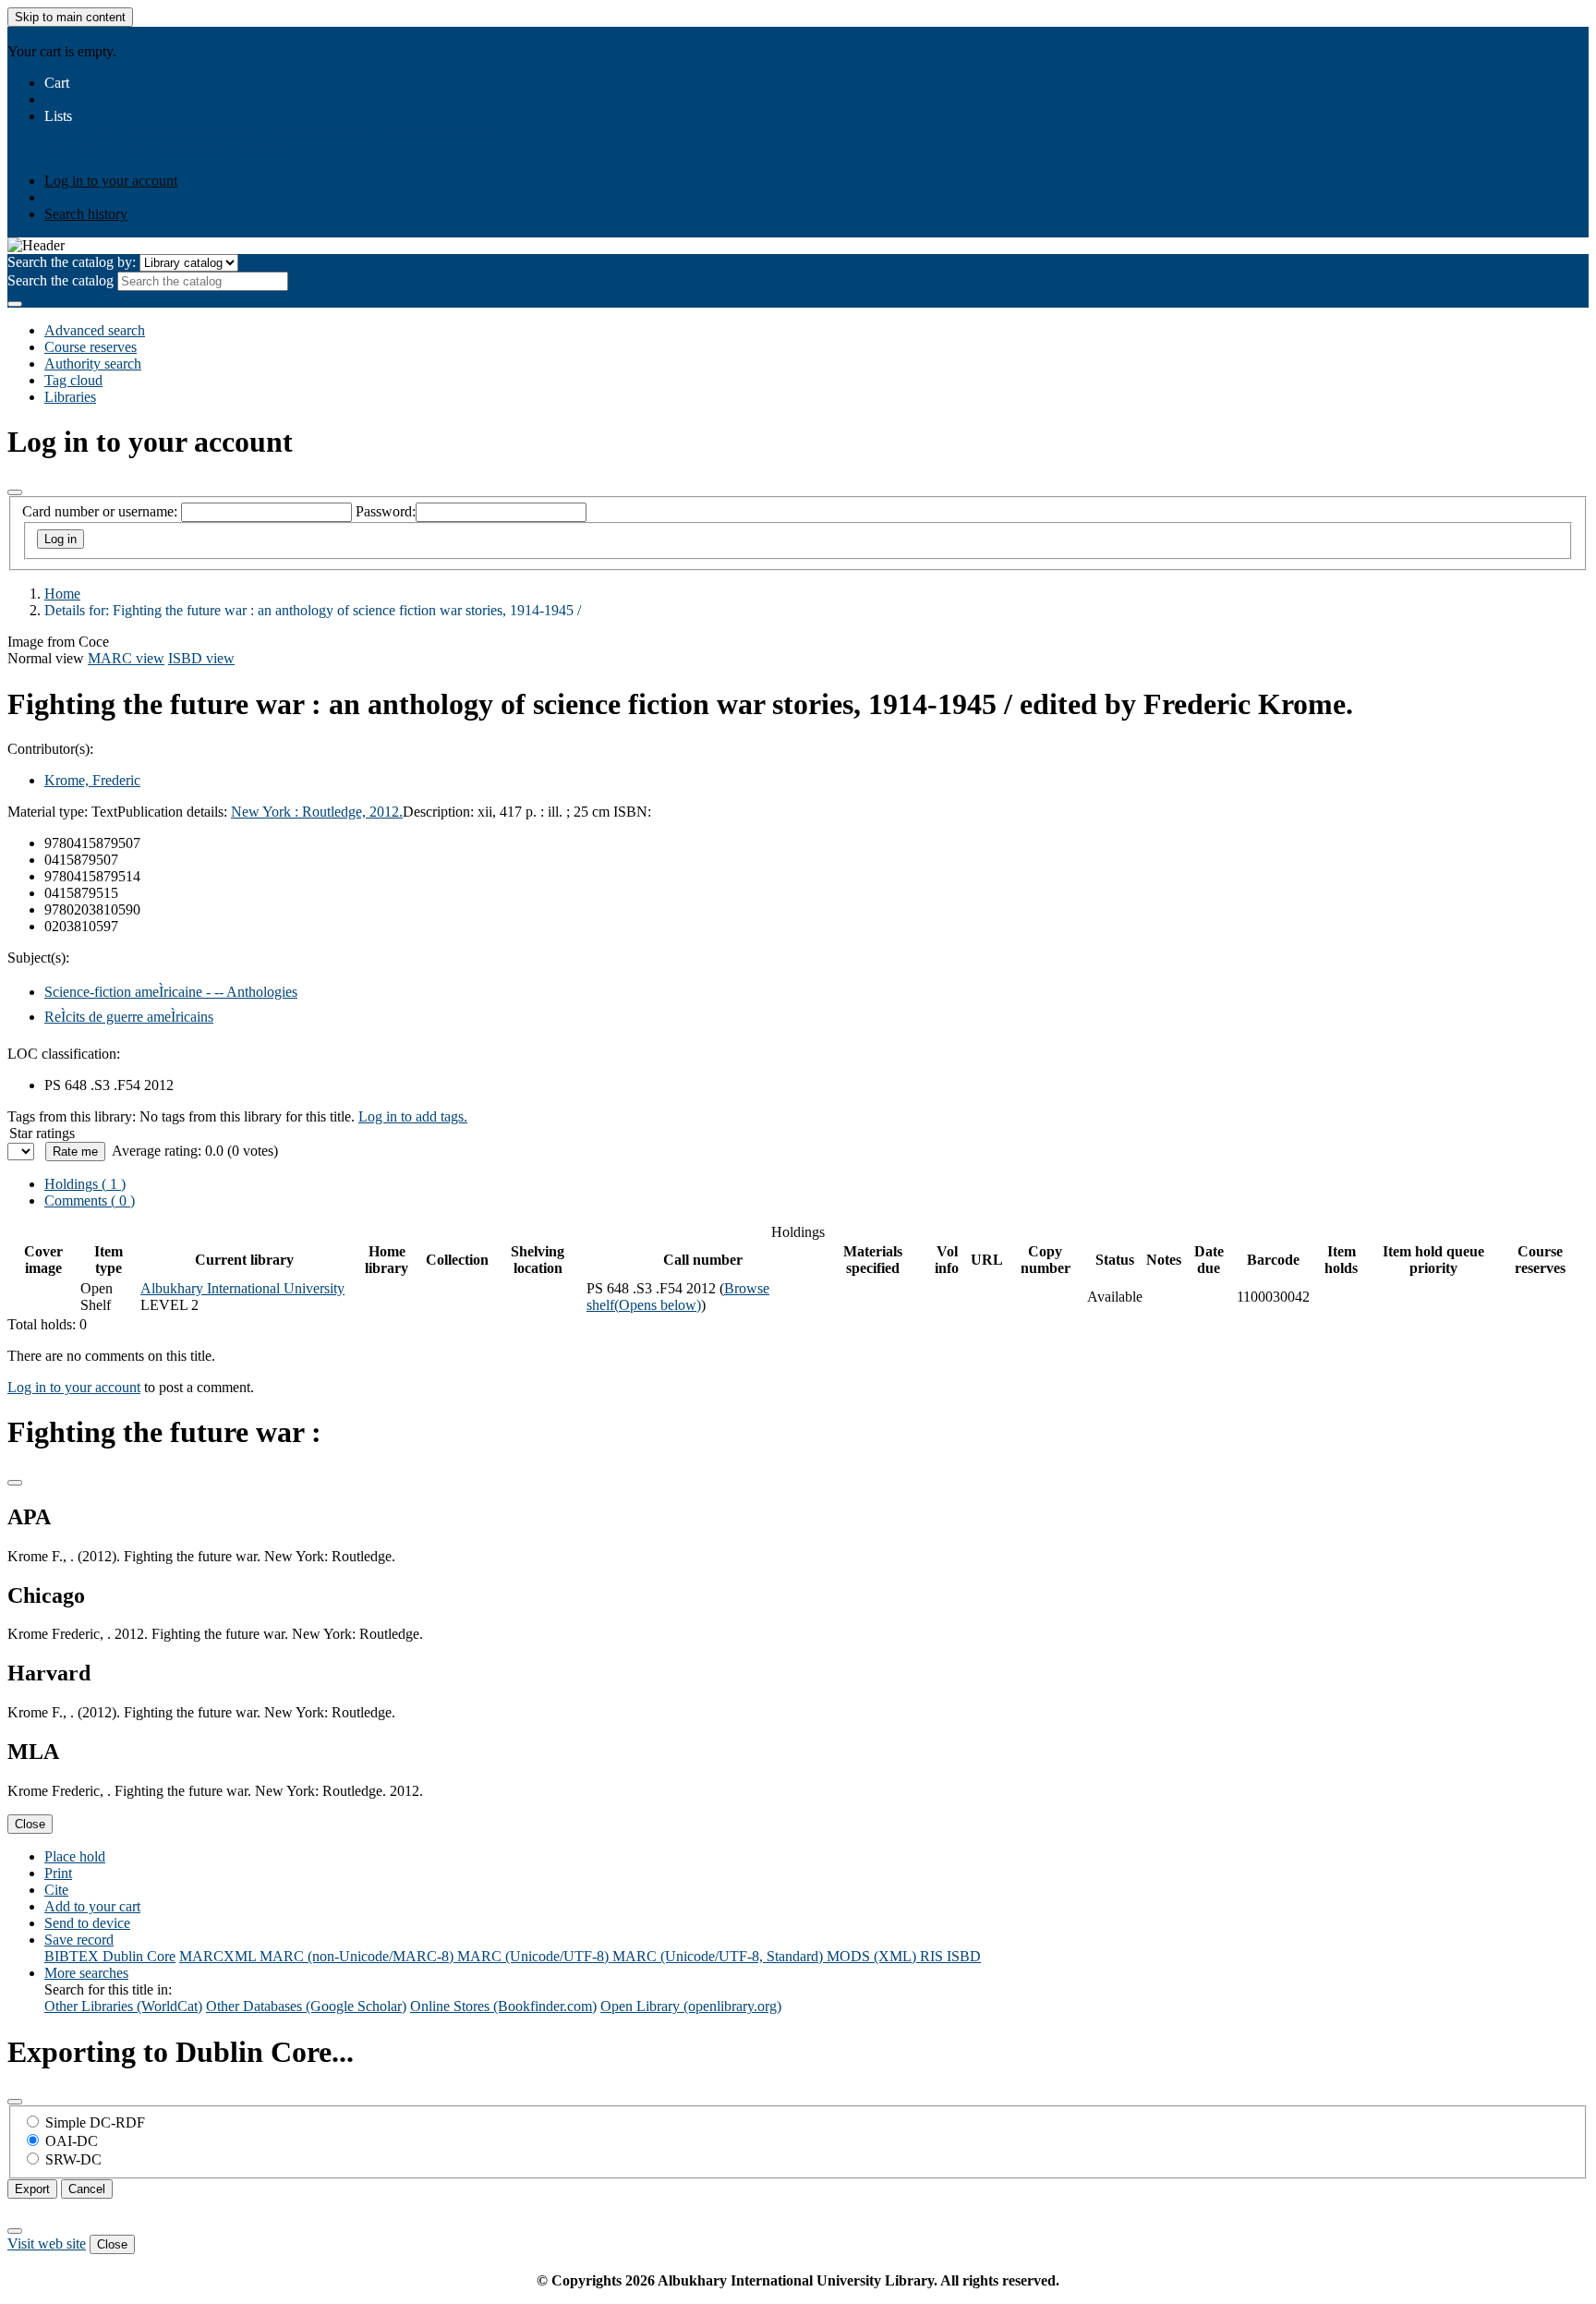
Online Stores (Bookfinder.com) (503, 2006)
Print (58, 1873)
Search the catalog (60, 280)
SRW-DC (73, 2159)
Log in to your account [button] (74, 1387)
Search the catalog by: (72, 262)
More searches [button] (86, 1973)
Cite (56, 1890)
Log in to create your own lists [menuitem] (195, 149)
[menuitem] (78, 133)
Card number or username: (100, 511)
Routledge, (336, 812)
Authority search (93, 364)
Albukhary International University (242, 1288)
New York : (266, 812)
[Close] (15, 492)
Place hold (75, 1856)
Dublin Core (139, 1956)
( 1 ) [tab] (85, 1184)
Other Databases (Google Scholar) (306, 2006)
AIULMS (36, 35)
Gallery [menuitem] (472, 133)
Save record (79, 1940)
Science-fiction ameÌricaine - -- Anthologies (171, 992)
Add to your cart (92, 1906)
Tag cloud (73, 380)
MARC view (126, 658)
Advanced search (95, 330)
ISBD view (201, 658)
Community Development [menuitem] (371, 133)
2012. (386, 812)
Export (32, 2189)
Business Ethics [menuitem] (160, 133)
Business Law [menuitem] (251, 133)
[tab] (90, 1201)
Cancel (87, 2189)
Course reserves (91, 347)
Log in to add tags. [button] (413, 1116)
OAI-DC (72, 2141)
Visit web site (47, 2243)
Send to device (87, 1923)
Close (30, 1824)
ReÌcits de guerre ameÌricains (129, 1017)
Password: (386, 511)
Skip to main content (70, 17)
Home (62, 594)
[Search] (15, 304)
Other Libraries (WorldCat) (123, 2006)
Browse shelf (678, 1297)
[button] (57, 83)
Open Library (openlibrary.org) (691, 2006)
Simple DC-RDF (95, 2122)
